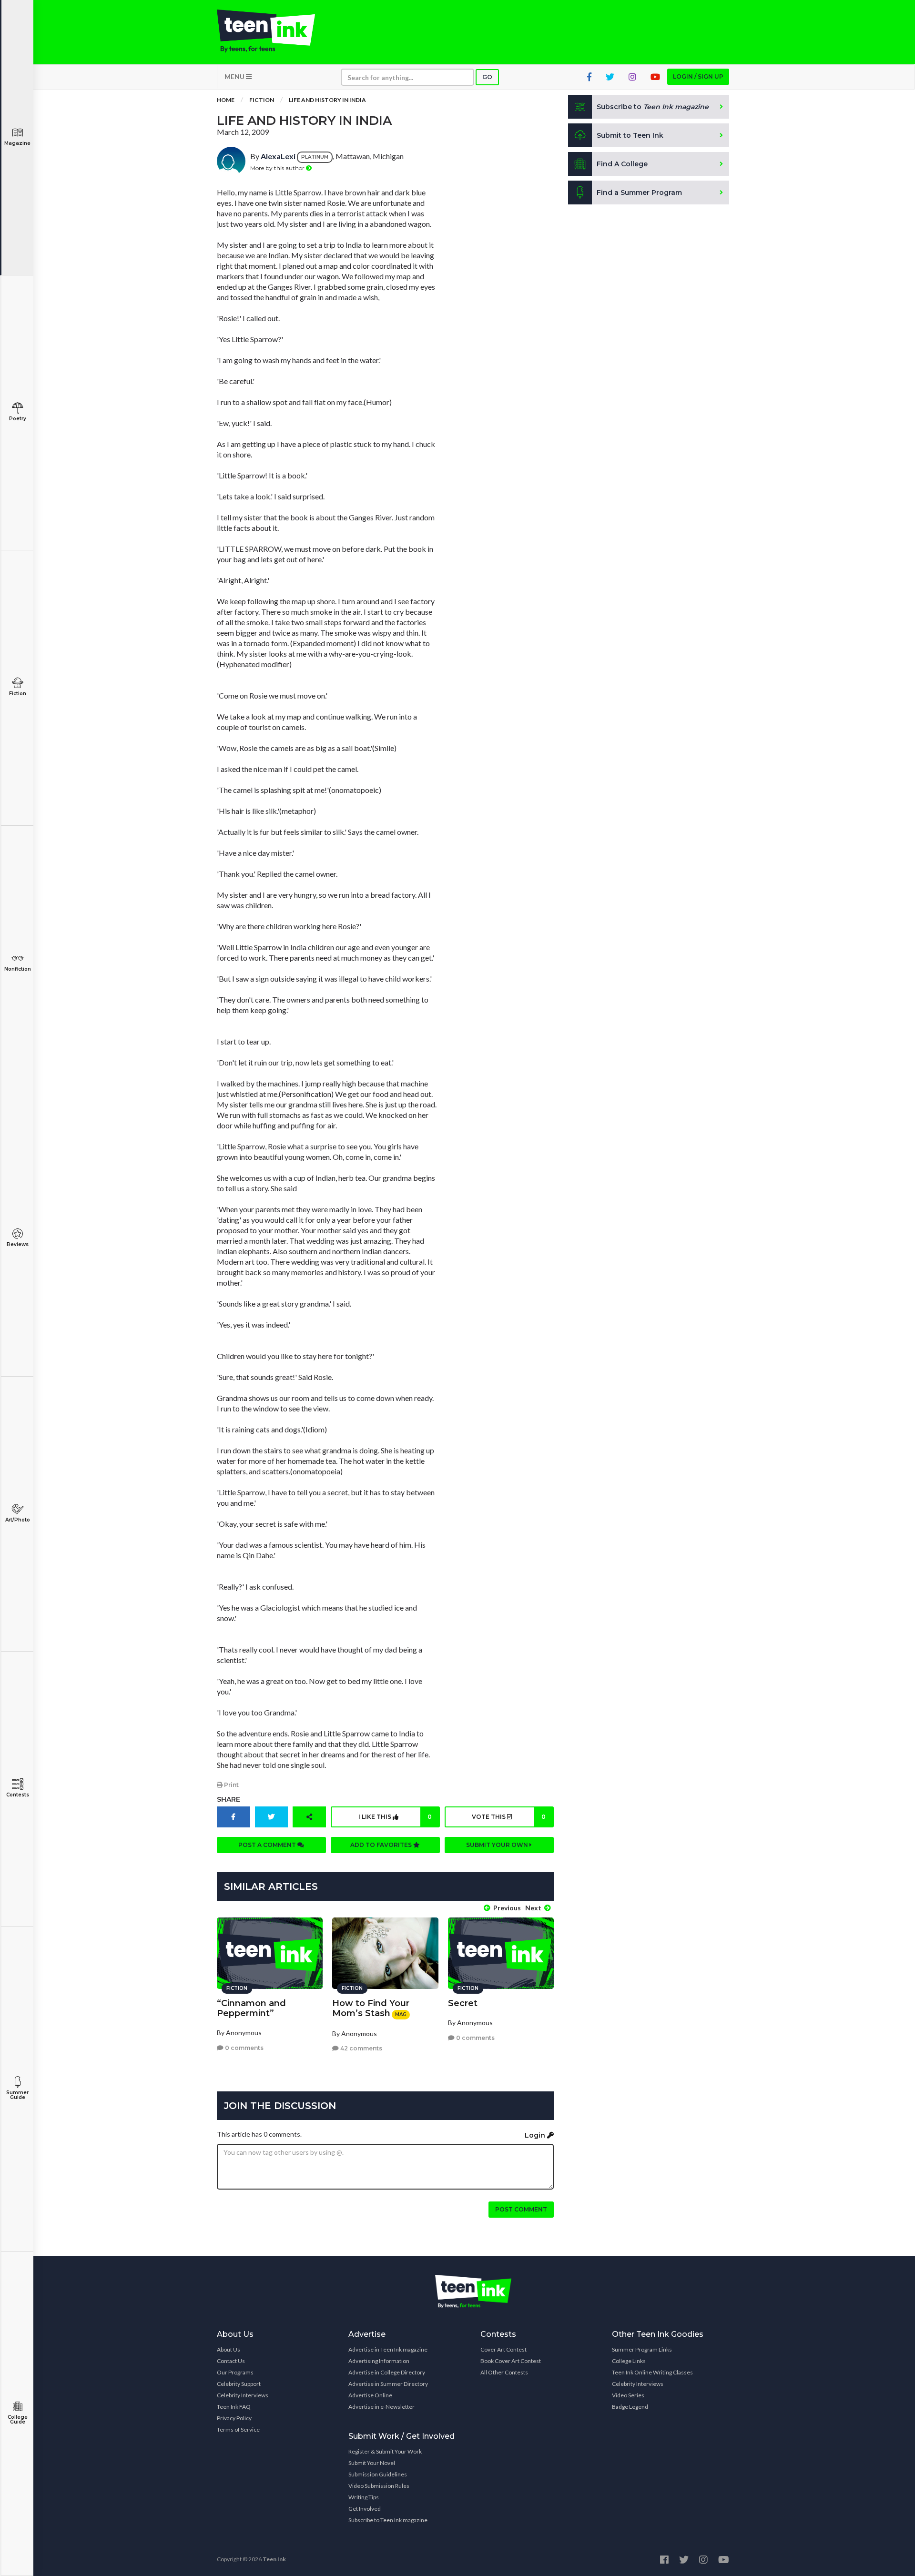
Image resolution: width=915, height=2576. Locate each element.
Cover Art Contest (503, 2349)
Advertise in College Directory (387, 2372)
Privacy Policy (234, 2418)
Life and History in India (327, 100)
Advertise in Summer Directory (388, 2384)
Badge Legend (630, 2407)
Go (487, 77)
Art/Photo (18, 1520)
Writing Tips (364, 2497)
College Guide (18, 2419)
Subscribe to (653, 107)
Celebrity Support (239, 2384)
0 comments (244, 2048)
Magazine (17, 143)
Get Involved (365, 2509)
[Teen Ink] (275, 31)
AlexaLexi (278, 156)
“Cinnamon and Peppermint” (251, 2008)
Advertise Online (370, 2395)
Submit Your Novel (372, 2463)
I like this (395, 1817)
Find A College (622, 164)
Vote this (508, 1817)
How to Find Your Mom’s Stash (371, 2008)
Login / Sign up (698, 76)
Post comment (521, 2209)
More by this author (278, 168)
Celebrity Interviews (243, 2395)
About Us (229, 2349)
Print (231, 1785)
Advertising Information (379, 2361)
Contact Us (231, 2361)
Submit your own (498, 1845)
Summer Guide (17, 2095)
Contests (18, 1795)
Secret (463, 2003)
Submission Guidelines (378, 2474)
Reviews (18, 1244)
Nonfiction (18, 969)
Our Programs (235, 2372)
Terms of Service (238, 2429)
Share (229, 1799)
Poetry (18, 419)
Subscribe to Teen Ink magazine (388, 2520)
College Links (629, 2361)
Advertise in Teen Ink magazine (388, 2349)
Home (226, 100)
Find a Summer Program (639, 193)
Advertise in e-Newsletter (381, 2407)
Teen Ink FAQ (234, 2407)
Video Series (628, 2395)
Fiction (18, 694)
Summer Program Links (642, 2349)
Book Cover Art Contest (511, 2361)
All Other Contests (504, 2372)
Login (536, 2135)
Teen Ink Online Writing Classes (652, 2372)
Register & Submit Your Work (385, 2451)
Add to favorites (382, 1845)
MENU (235, 76)
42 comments (361, 2048)
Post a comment (268, 1845)
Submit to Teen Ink (630, 135)
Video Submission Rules (379, 2486)
